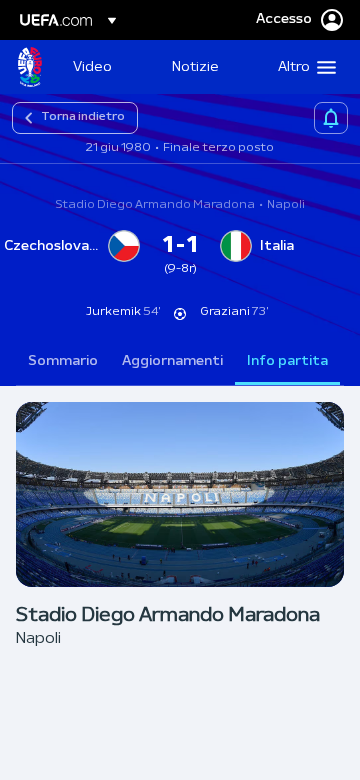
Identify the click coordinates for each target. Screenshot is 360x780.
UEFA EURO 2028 (30, 67)
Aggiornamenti (172, 361)
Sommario (63, 361)
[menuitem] (105, 67)
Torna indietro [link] (83, 117)
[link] (92, 67)
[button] (302, 67)
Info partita (287, 361)
